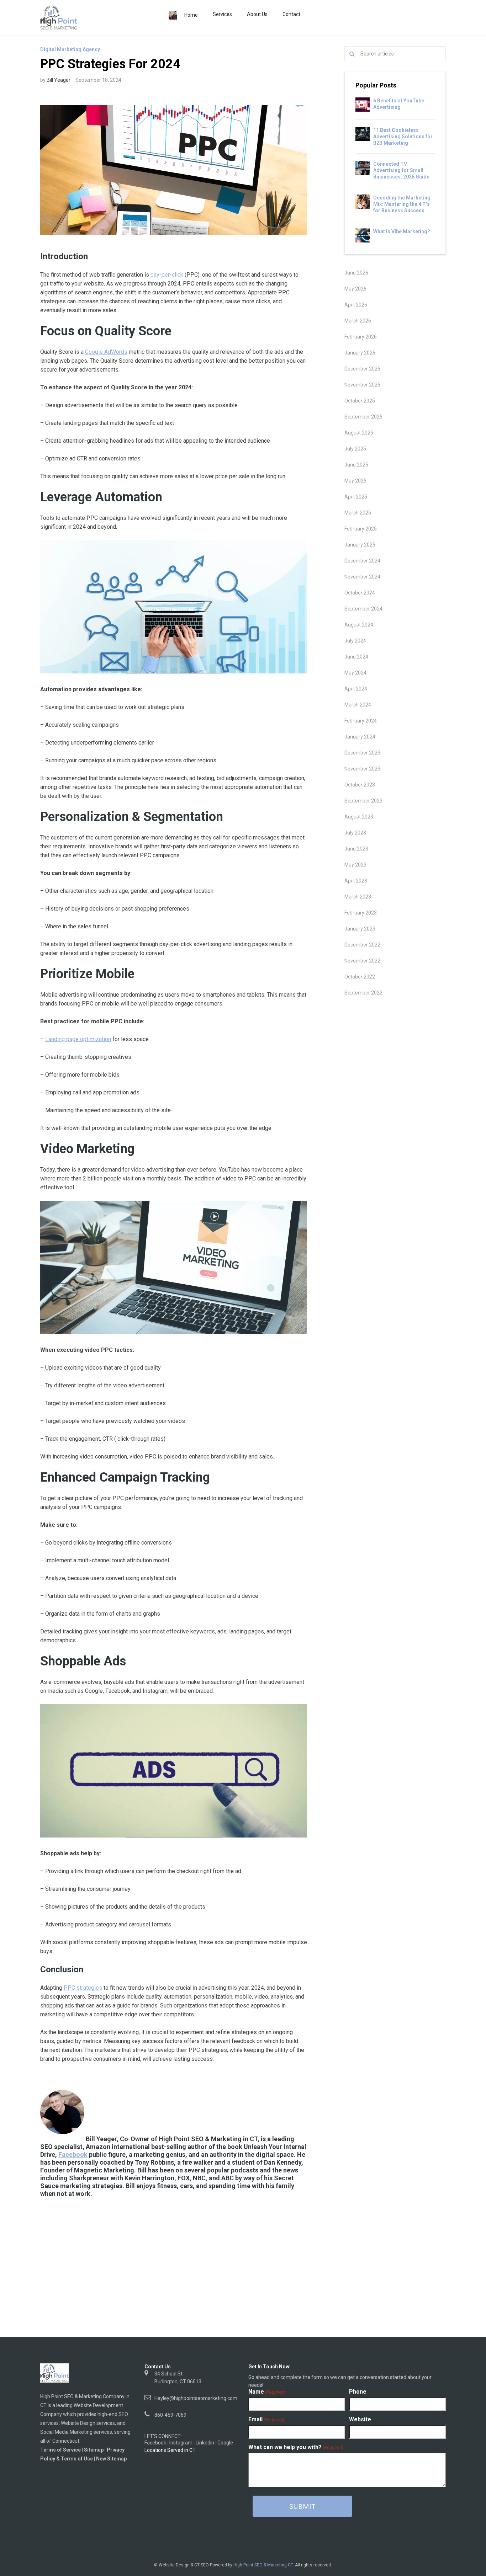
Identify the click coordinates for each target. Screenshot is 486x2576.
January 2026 (360, 353)
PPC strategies (83, 1988)
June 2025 (356, 465)
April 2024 (356, 689)
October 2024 (360, 593)
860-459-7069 (170, 2415)
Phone (358, 2392)
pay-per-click (167, 275)
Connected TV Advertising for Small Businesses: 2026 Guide (401, 170)
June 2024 (356, 657)
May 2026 (355, 289)
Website (360, 2420)
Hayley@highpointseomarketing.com (196, 2398)
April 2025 (356, 497)
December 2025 (362, 369)
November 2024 (362, 577)
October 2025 (360, 401)
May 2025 (355, 481)
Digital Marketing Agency (70, 49)
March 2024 (358, 705)
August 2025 (359, 433)
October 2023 (360, 785)
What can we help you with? (296, 2447)
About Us (257, 14)
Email (266, 2420)
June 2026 (356, 273)
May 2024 (355, 673)
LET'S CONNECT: (163, 2436)
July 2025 (355, 449)
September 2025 (363, 417)
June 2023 (356, 849)
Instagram (181, 2443)
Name (267, 2392)
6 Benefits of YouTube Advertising (399, 104)
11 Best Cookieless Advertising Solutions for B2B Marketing (403, 137)
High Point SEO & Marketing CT (263, 2565)
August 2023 (359, 817)
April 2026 (356, 305)
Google (225, 2443)
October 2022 (360, 977)
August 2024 (359, 625)
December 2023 (362, 753)
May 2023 (355, 865)
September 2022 (363, 993)
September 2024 (363, 609)
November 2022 (362, 961)
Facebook (73, 2154)
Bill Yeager (59, 80)
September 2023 (363, 801)
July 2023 (355, 833)
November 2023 (362, 769)
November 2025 (362, 385)
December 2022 (362, 945)
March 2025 (358, 513)
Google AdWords (106, 352)
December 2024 (362, 561)
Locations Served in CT (170, 2450)
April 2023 (356, 881)
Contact (291, 14)
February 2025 (361, 529)
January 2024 (360, 737)
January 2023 (360, 929)
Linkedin (205, 2443)
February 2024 (361, 721)
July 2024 (355, 641)
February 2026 (361, 337)
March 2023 (358, 897)
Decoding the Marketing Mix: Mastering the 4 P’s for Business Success (402, 204)
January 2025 (360, 545)
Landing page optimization (78, 1039)
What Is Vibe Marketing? (402, 231)
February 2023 (361, 913)
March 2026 (358, 321)
